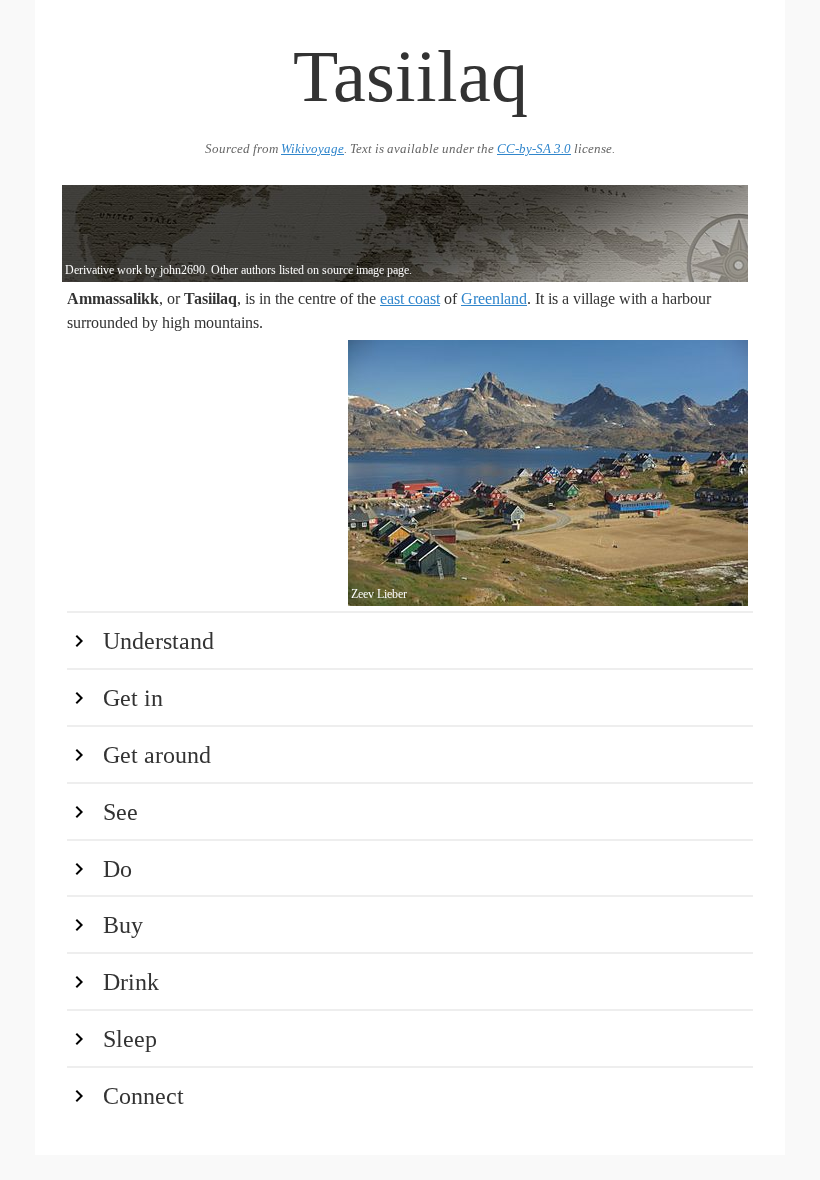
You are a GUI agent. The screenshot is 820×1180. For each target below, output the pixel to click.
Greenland (494, 298)
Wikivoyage (312, 149)
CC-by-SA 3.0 (534, 149)
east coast (410, 298)
